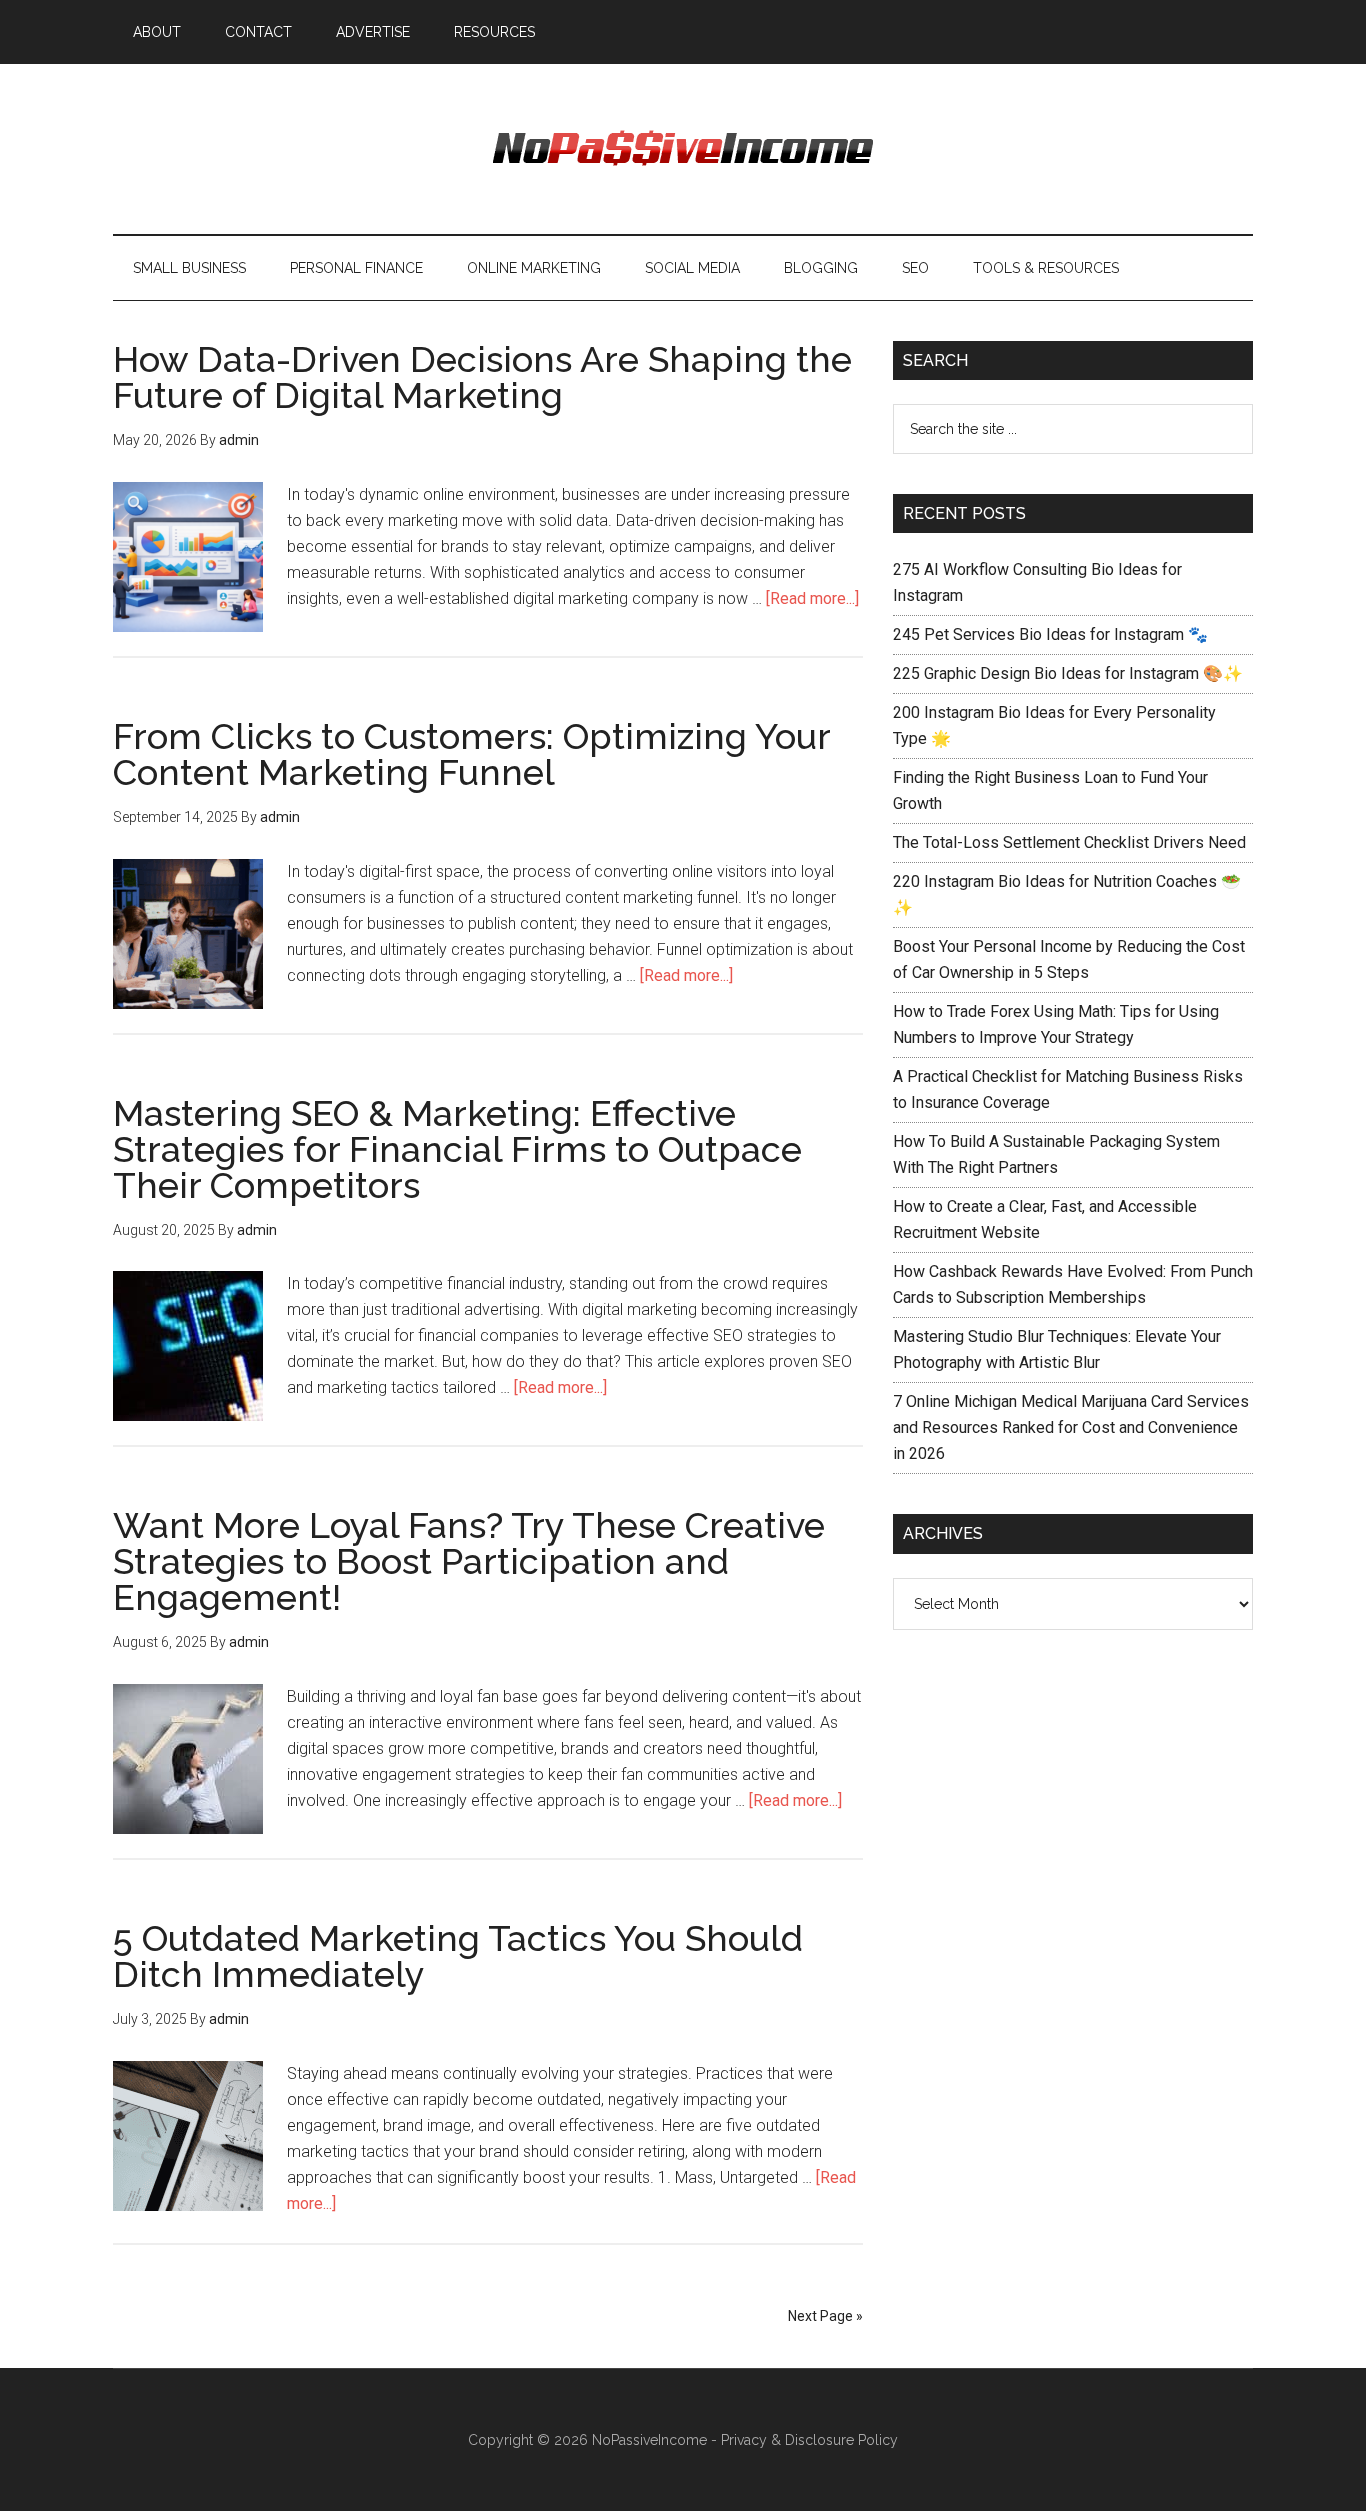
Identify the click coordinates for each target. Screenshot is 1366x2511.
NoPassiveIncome (649, 2440)
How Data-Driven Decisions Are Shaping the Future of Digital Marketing (482, 377)
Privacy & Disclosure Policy (809, 2440)
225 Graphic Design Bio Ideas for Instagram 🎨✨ (1068, 673)
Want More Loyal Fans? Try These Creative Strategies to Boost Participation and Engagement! (469, 1561)
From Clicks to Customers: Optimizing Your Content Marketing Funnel (471, 754)
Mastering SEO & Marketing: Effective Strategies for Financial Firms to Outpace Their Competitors (457, 1149)
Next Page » (825, 2316)
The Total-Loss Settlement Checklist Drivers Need (1069, 842)
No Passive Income (683, 149)
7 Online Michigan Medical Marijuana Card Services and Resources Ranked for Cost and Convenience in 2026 (1071, 1427)
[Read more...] (812, 598)
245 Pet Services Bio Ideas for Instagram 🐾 (1050, 634)
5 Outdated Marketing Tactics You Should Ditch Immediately (458, 1956)
